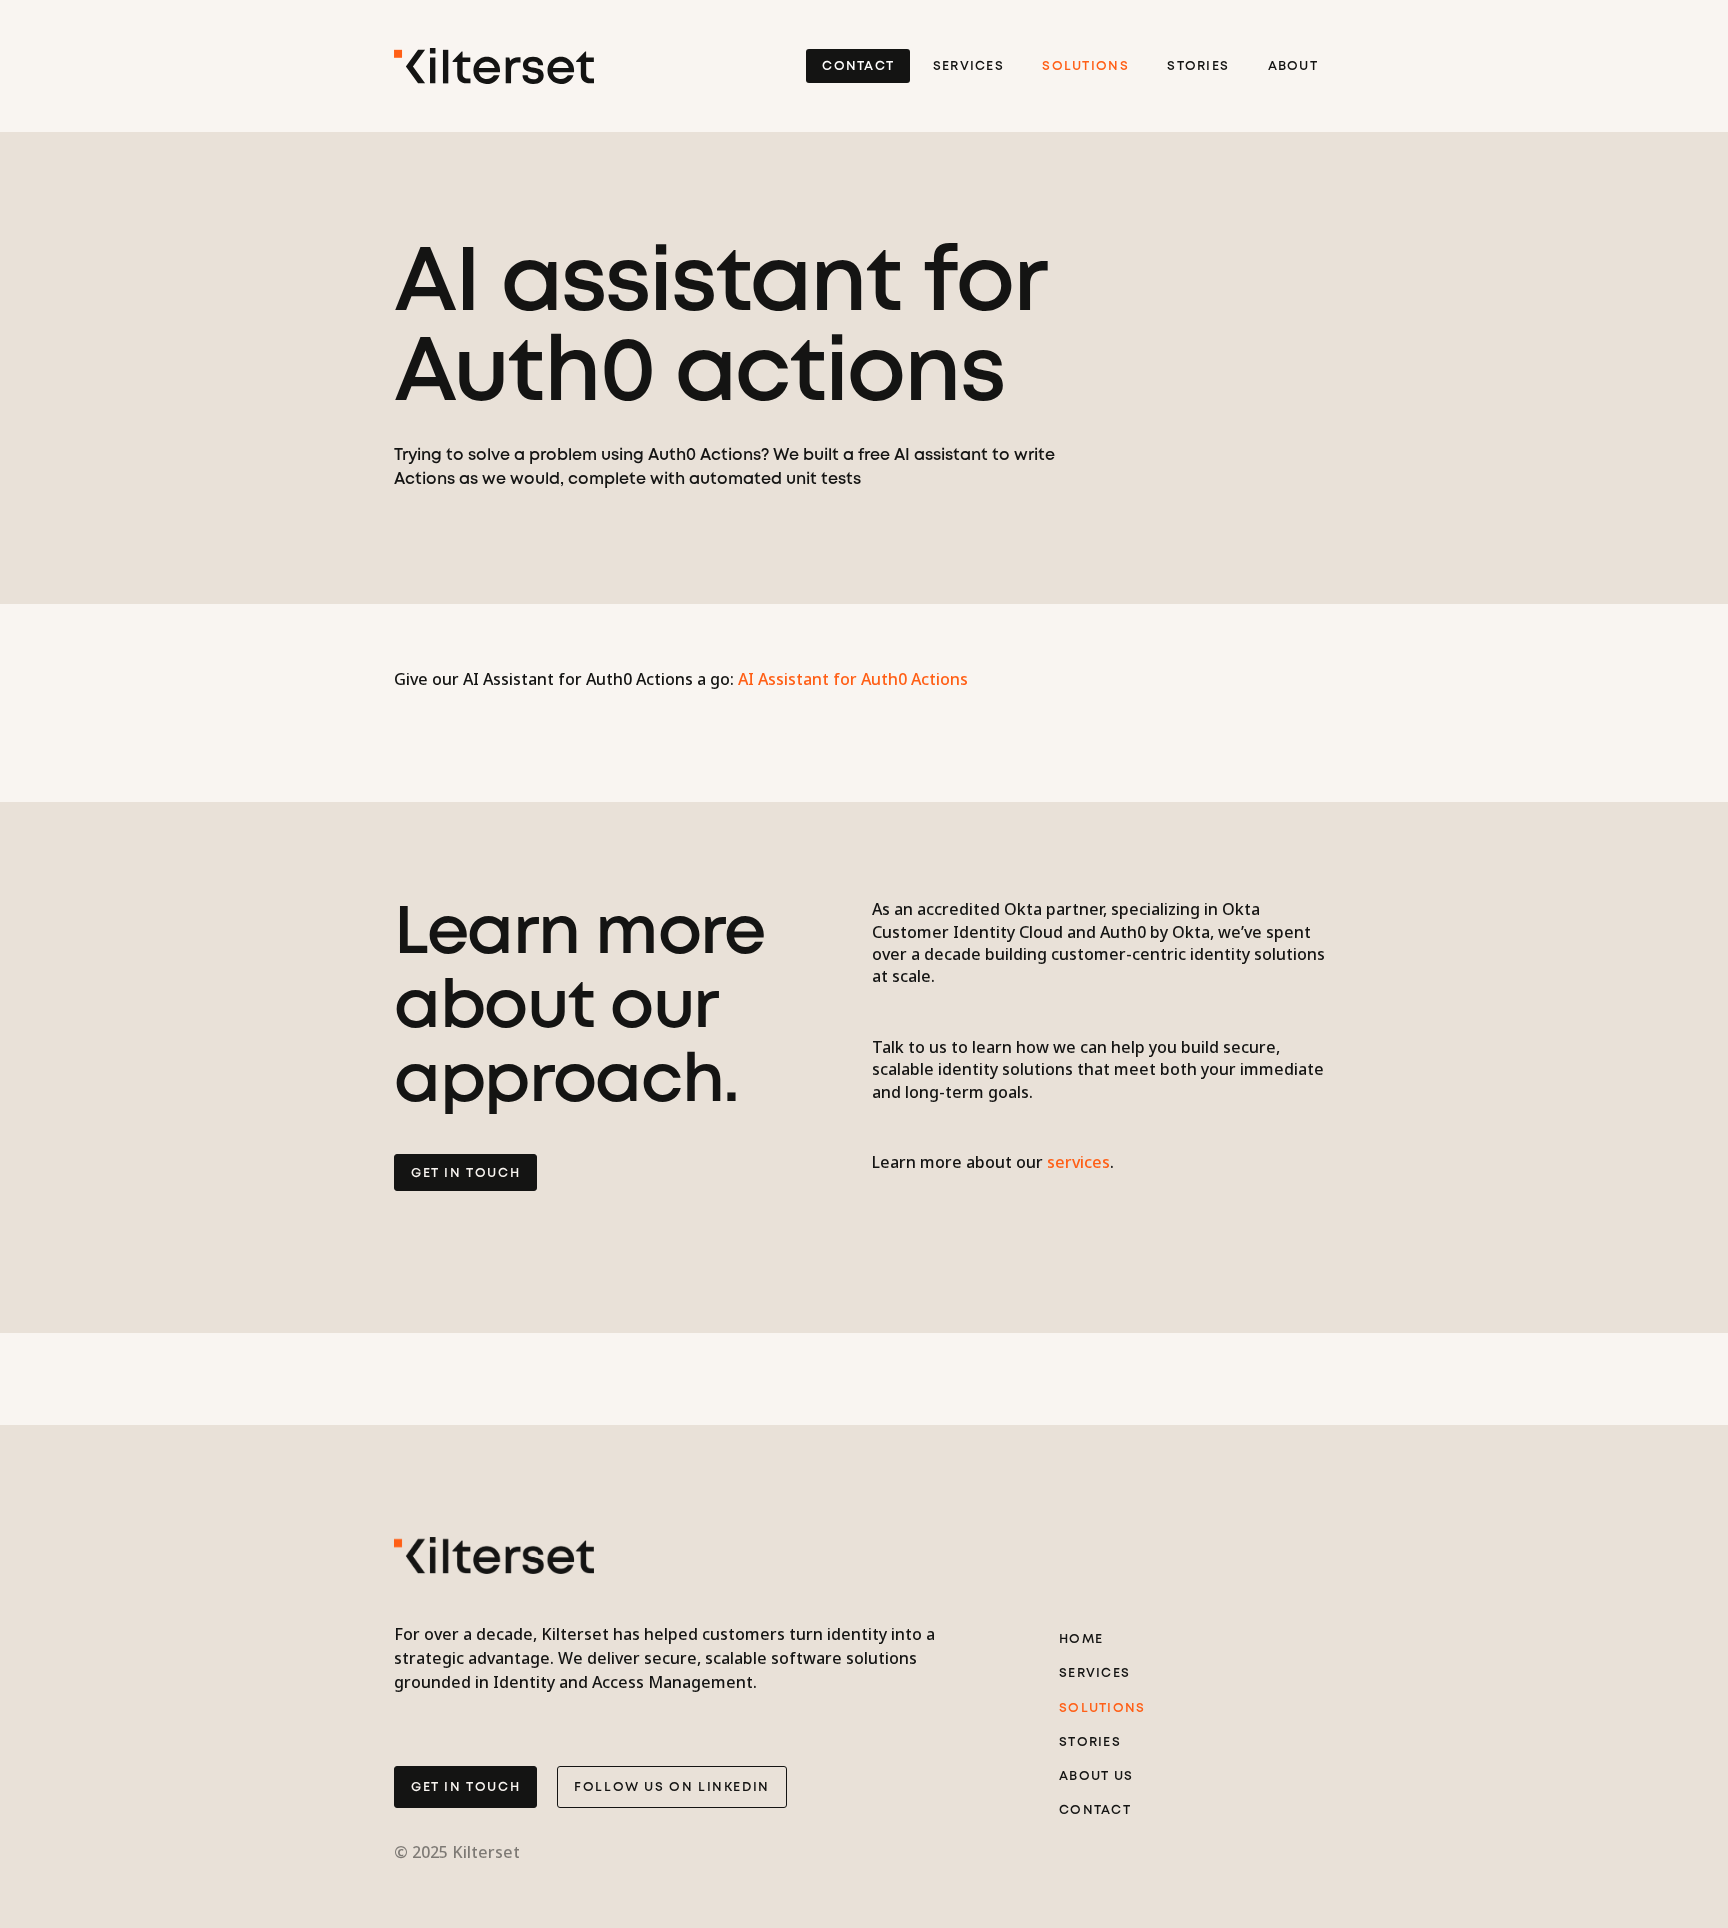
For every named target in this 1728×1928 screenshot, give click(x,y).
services (1078, 1162)
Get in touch (465, 1787)
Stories (1198, 66)
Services (968, 66)
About (1293, 66)
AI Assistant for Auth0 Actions (853, 679)
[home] (494, 66)
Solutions (1085, 66)
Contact (858, 66)
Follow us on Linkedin (672, 1787)
